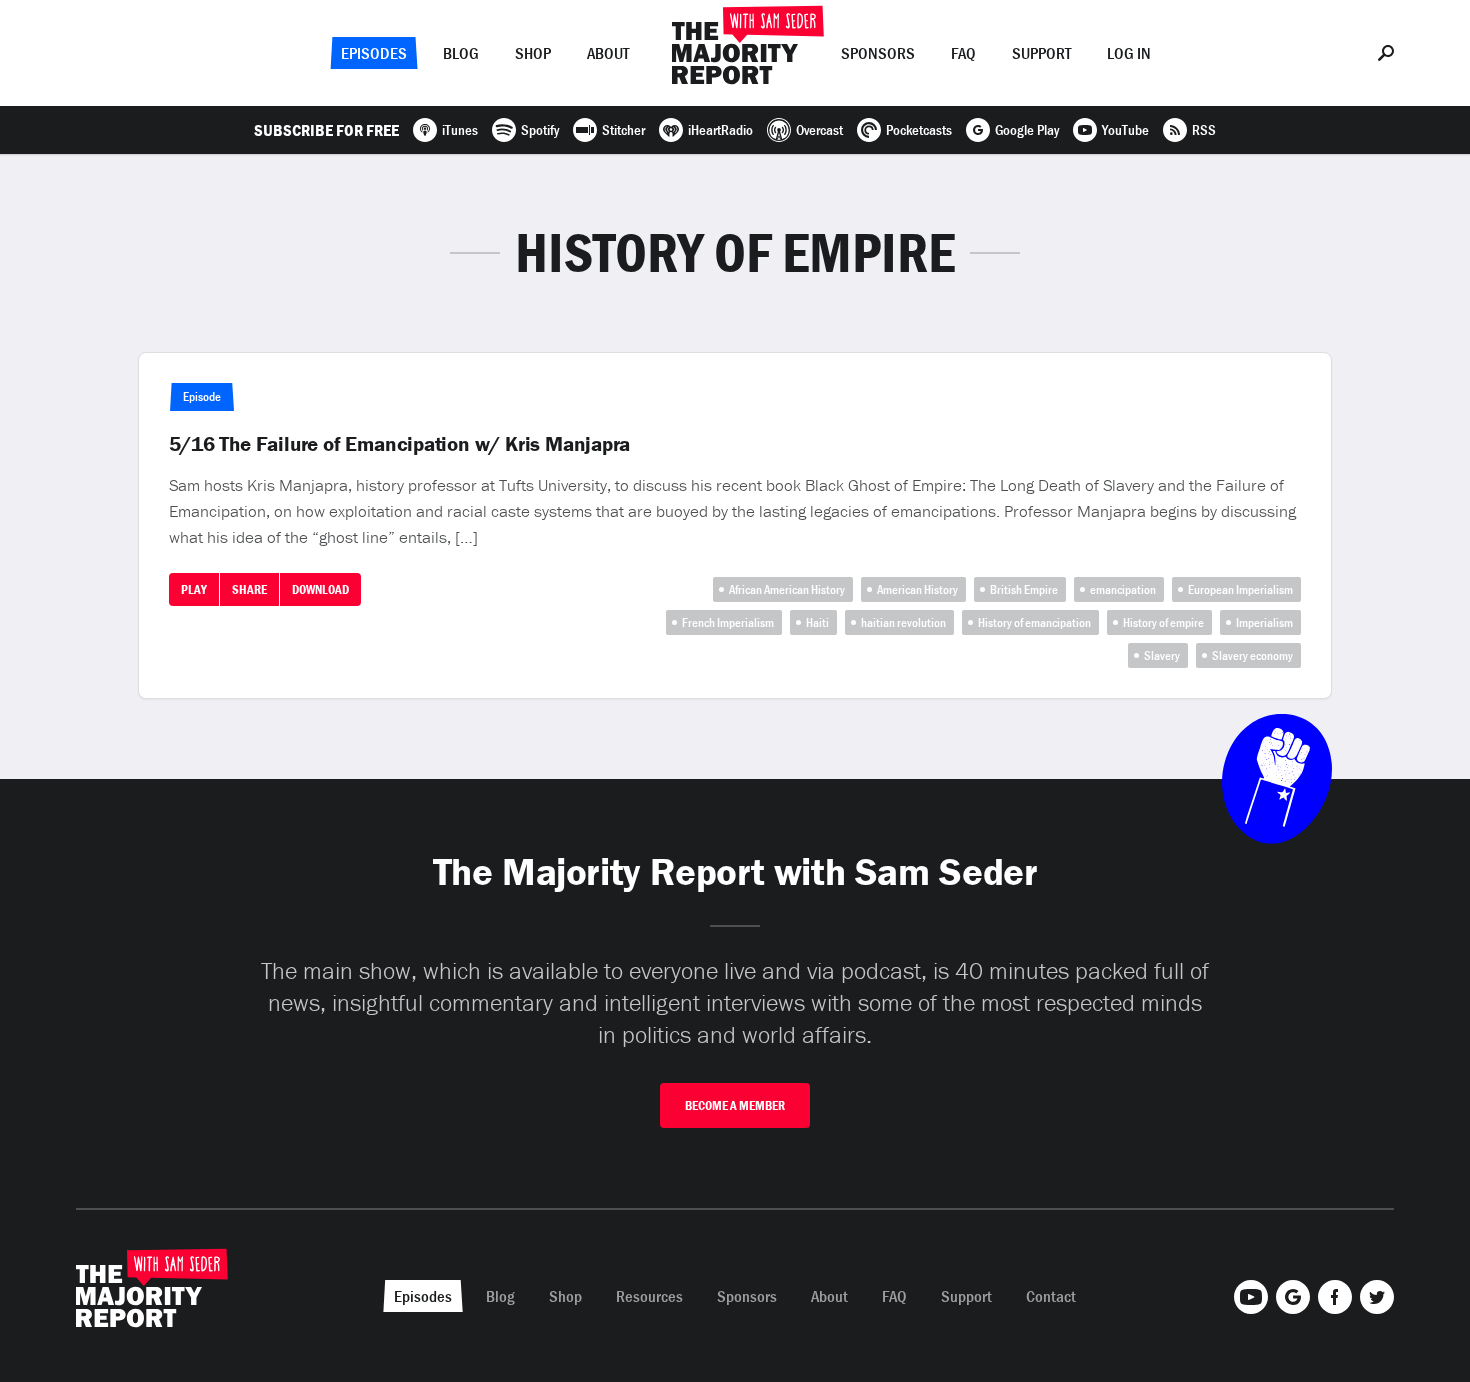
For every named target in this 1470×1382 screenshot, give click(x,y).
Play (194, 589)
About (608, 53)
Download (320, 589)
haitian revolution (903, 622)
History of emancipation (1034, 622)
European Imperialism (1240, 589)
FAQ (963, 53)
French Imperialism (728, 622)
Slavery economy (1252, 655)
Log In (1129, 53)
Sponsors (878, 53)
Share (249, 589)
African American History (787, 589)
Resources (649, 1296)
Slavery (1162, 655)
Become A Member (735, 1105)
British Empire (1024, 589)
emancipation (1123, 589)
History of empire (1163, 622)
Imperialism (1264, 622)
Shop (533, 53)
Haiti (817, 622)
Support (1041, 53)
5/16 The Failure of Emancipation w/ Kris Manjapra (400, 444)
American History (917, 589)
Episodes (374, 53)
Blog (461, 53)
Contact (1051, 1296)
